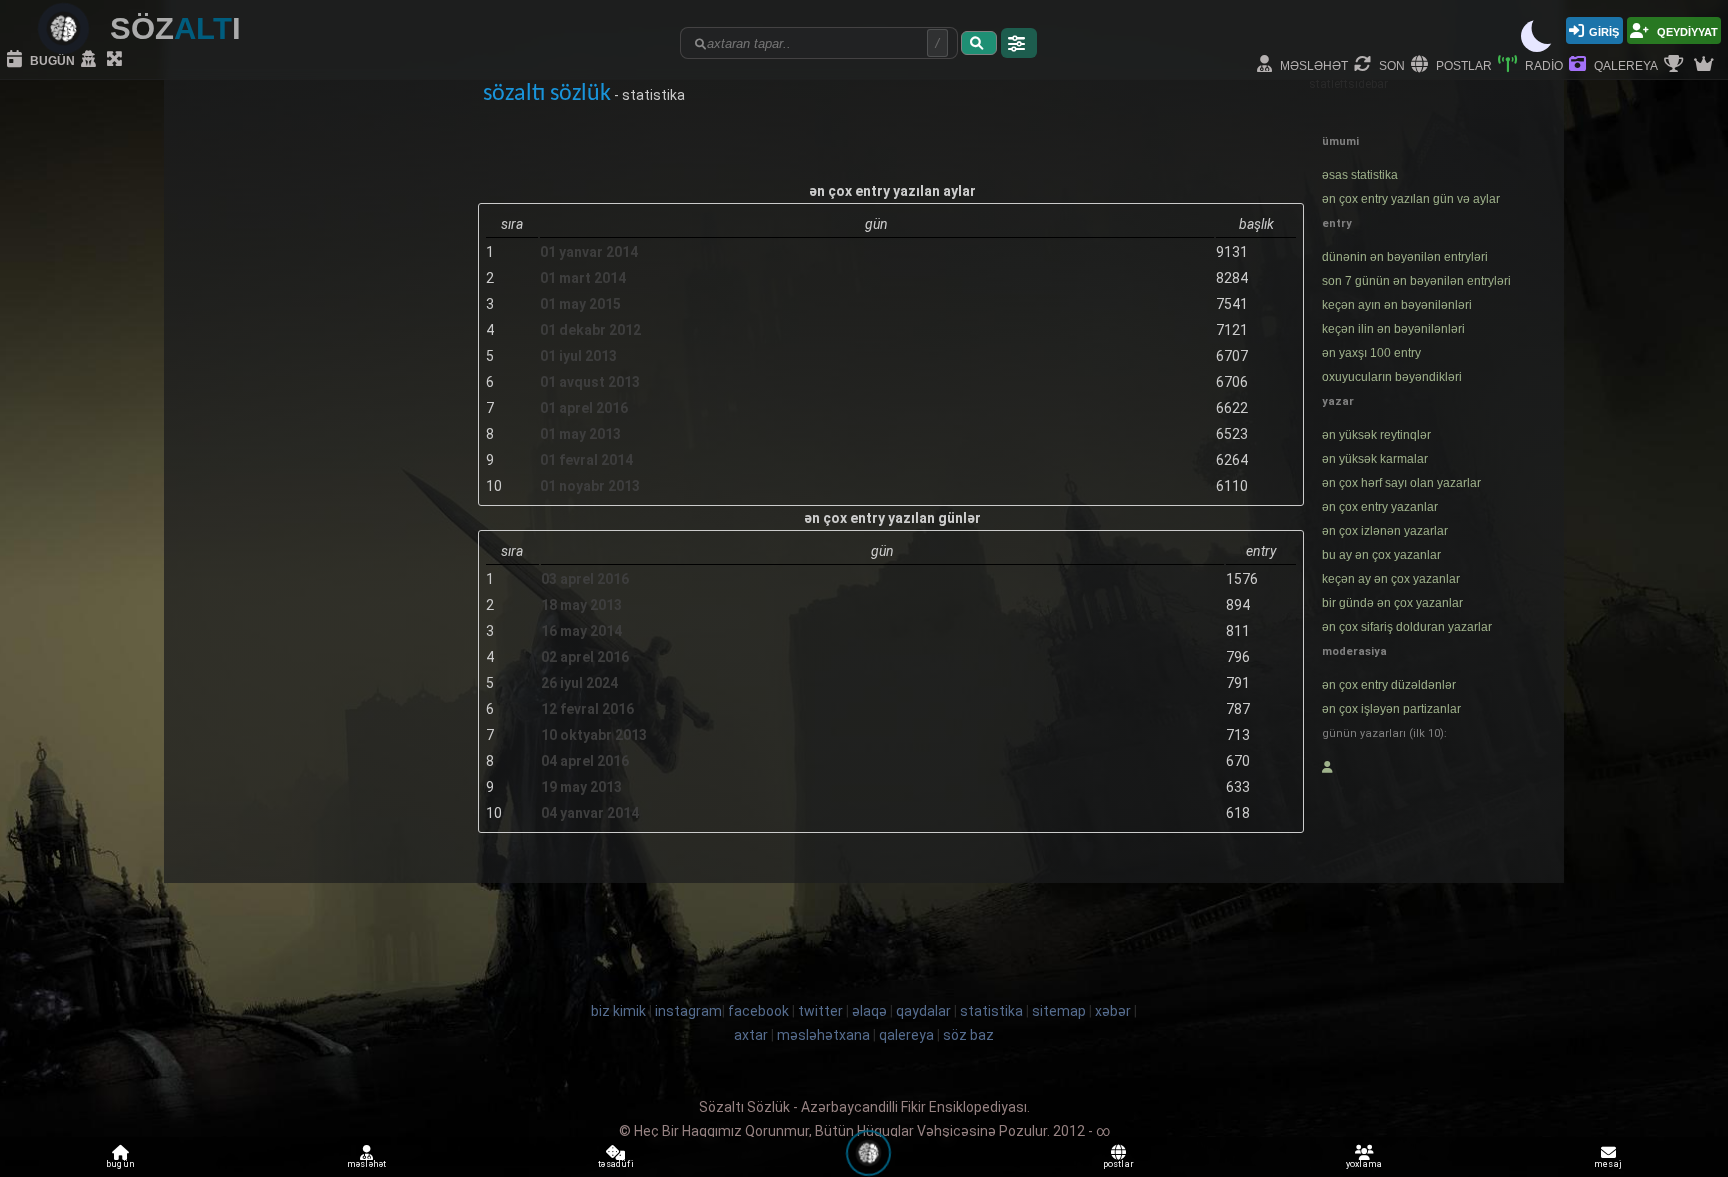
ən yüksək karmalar (1375, 459)
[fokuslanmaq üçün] (117, 60)
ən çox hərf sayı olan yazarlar (1401, 483)
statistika (991, 1011)
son (1390, 64)
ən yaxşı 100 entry (1371, 353)
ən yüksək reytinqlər (1376, 435)
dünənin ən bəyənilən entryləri (1405, 257)
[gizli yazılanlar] (91, 60)
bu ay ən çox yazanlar (1381, 555)
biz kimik (620, 1011)
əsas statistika (1360, 175)
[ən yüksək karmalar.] (1706, 65)
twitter (820, 1011)
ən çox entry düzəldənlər (1389, 685)
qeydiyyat (1686, 30)
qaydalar (923, 1011)
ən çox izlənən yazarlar (1385, 531)
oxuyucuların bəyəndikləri (1392, 377)
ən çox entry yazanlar (1380, 507)
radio (1542, 64)
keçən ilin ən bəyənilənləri (1393, 329)
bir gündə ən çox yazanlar (1392, 603)
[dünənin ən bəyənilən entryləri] (1676, 65)
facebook (758, 1011)
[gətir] (979, 43)
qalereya (1624, 64)
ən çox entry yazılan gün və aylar (1411, 199)
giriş (1604, 30)
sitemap (1059, 1011)
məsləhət (1312, 64)
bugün (51, 59)
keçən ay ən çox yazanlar (1391, 579)
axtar (751, 1035)
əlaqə (869, 1011)
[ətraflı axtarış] (1019, 43)
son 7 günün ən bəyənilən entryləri (1416, 281)
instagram (688, 1011)
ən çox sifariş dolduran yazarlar (1407, 627)
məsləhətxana (823, 1035)
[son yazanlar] (1327, 767)
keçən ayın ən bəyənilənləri (1397, 305)
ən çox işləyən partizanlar (1391, 709)
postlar (1462, 64)
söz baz (968, 1035)
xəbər (1113, 1011)
